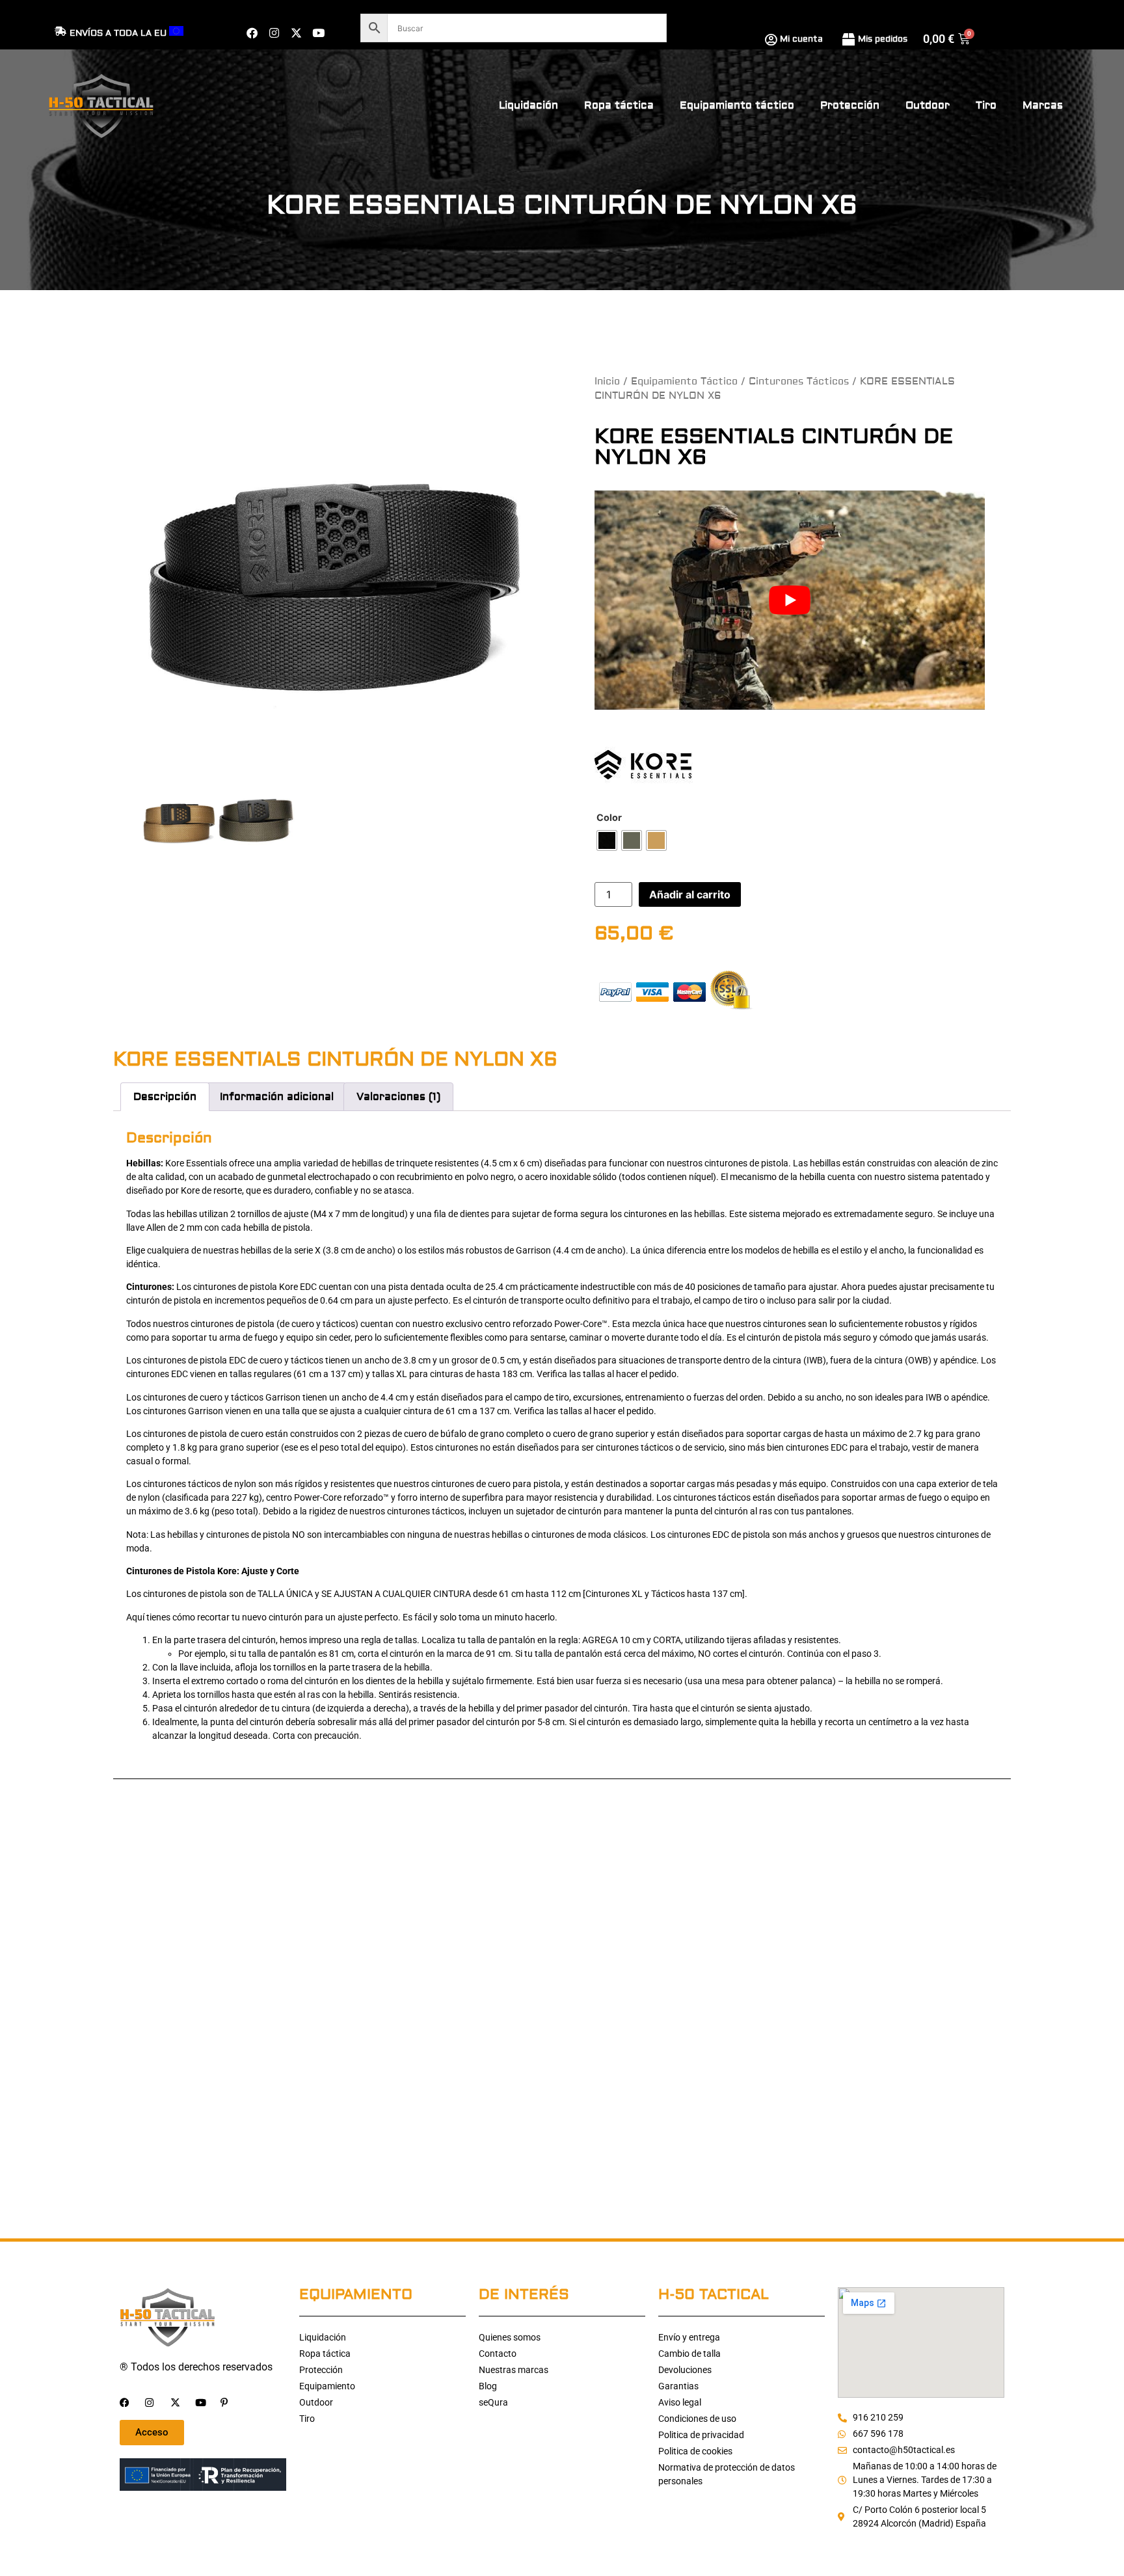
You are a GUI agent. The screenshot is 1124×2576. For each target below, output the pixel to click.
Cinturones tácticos (799, 382)
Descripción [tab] (165, 1097)
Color (609, 818)
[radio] (607, 840)
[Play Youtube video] (790, 600)
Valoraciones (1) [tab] (398, 1097)
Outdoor (928, 105)
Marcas (1043, 105)
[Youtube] (318, 33)
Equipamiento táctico (737, 105)
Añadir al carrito (690, 894)
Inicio (607, 382)
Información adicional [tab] (277, 1097)
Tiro (986, 105)
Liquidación (529, 105)
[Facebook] (252, 33)
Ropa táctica (619, 105)
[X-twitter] (296, 33)
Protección (850, 105)
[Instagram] (274, 33)
